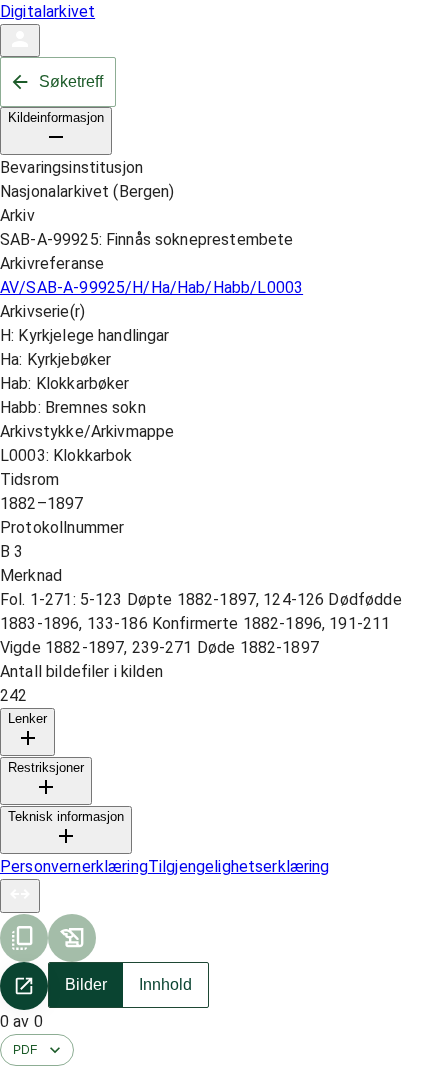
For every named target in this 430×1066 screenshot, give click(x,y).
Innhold (165, 984)
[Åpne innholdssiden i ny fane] (24, 986)
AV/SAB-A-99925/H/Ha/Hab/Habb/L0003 (151, 287)
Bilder (86, 984)
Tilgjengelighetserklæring (239, 866)
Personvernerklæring (74, 866)
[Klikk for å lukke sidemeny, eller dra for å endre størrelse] (20, 896)
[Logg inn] (20, 40)
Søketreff (71, 81)
